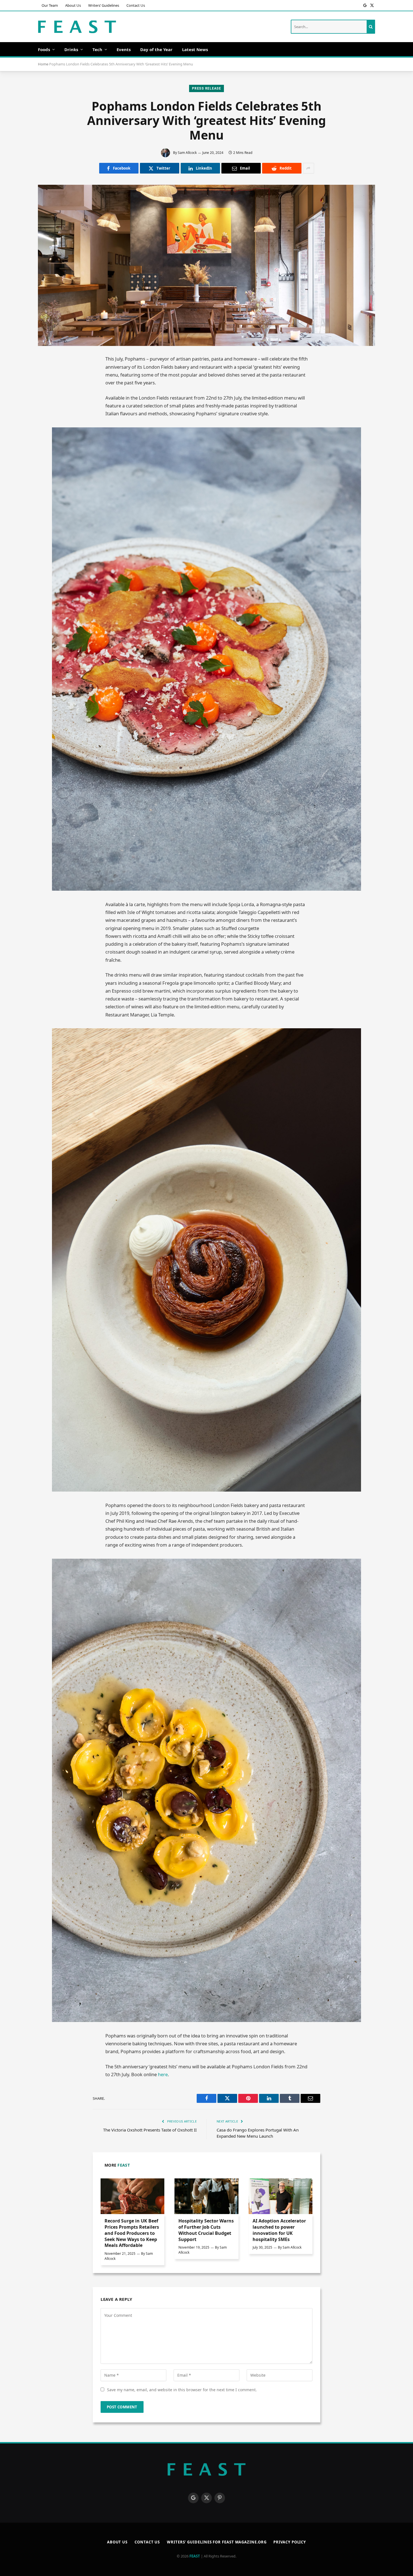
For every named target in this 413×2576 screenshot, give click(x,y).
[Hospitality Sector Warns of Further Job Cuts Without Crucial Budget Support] (206, 2196)
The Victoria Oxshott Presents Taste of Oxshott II (150, 2130)
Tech (97, 49)
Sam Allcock (187, 153)
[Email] (48, 412)
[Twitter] (48, 386)
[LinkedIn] (48, 399)
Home (43, 64)
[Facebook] (48, 374)
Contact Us (136, 5)
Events (124, 49)
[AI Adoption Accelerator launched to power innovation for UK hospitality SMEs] (281, 2196)
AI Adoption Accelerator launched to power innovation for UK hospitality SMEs (279, 2230)
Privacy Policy (290, 2542)
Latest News (195, 49)
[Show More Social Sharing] (308, 168)
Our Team (50, 5)
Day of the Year (156, 49)
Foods (44, 49)
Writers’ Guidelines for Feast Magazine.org (217, 2542)
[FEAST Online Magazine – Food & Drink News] (77, 27)
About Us (73, 5)
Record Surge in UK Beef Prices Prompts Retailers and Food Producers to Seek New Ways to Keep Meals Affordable (132, 2233)
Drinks (71, 49)
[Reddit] (48, 424)
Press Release (206, 88)
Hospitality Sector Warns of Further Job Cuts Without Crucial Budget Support (206, 2230)
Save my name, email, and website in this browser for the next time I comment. (182, 2390)
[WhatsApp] (48, 437)
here (162, 2074)
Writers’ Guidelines (104, 5)
